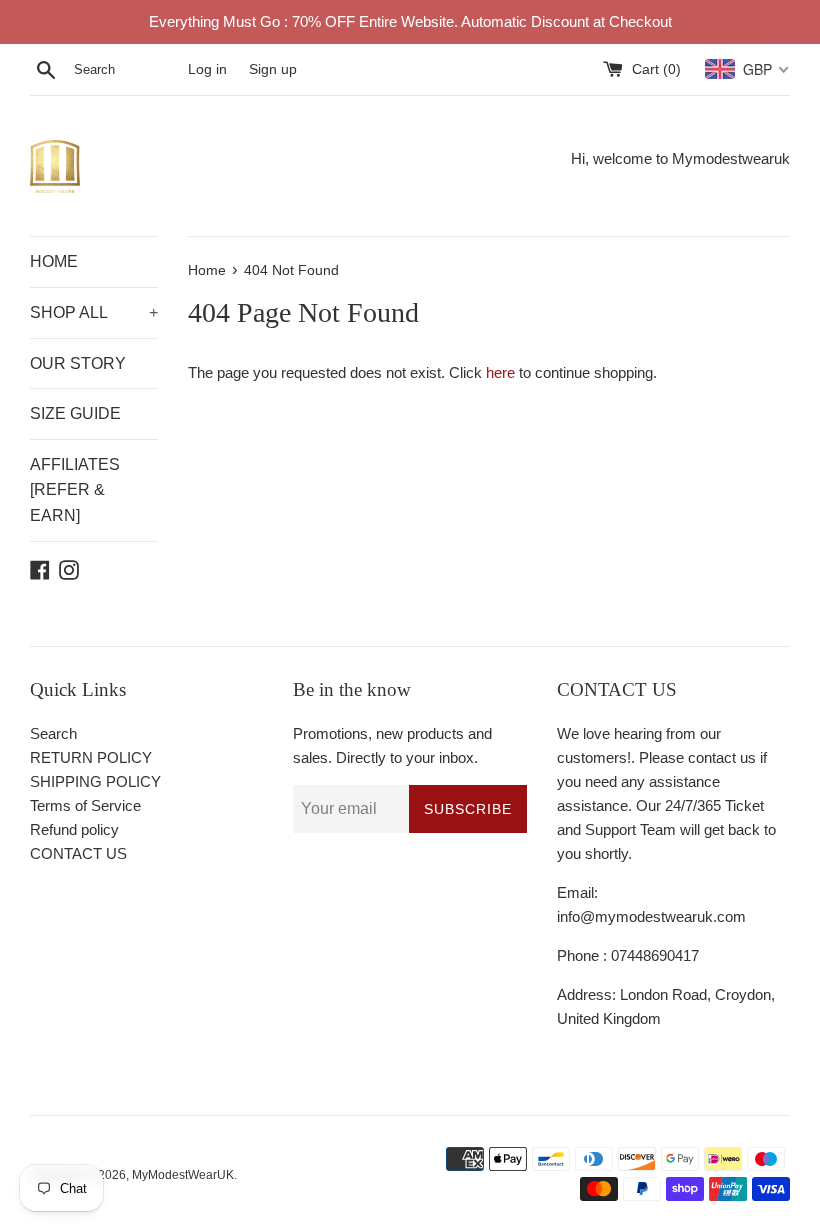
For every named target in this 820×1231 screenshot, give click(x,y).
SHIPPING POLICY (95, 781)
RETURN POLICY (91, 757)
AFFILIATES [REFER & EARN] (75, 490)
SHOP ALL (94, 312)
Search (53, 733)
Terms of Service (85, 805)
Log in (207, 69)
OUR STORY (78, 363)
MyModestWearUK (183, 1175)
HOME (54, 261)
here (500, 372)
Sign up (273, 69)
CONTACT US (78, 853)
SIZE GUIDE (75, 413)
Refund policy (74, 829)
